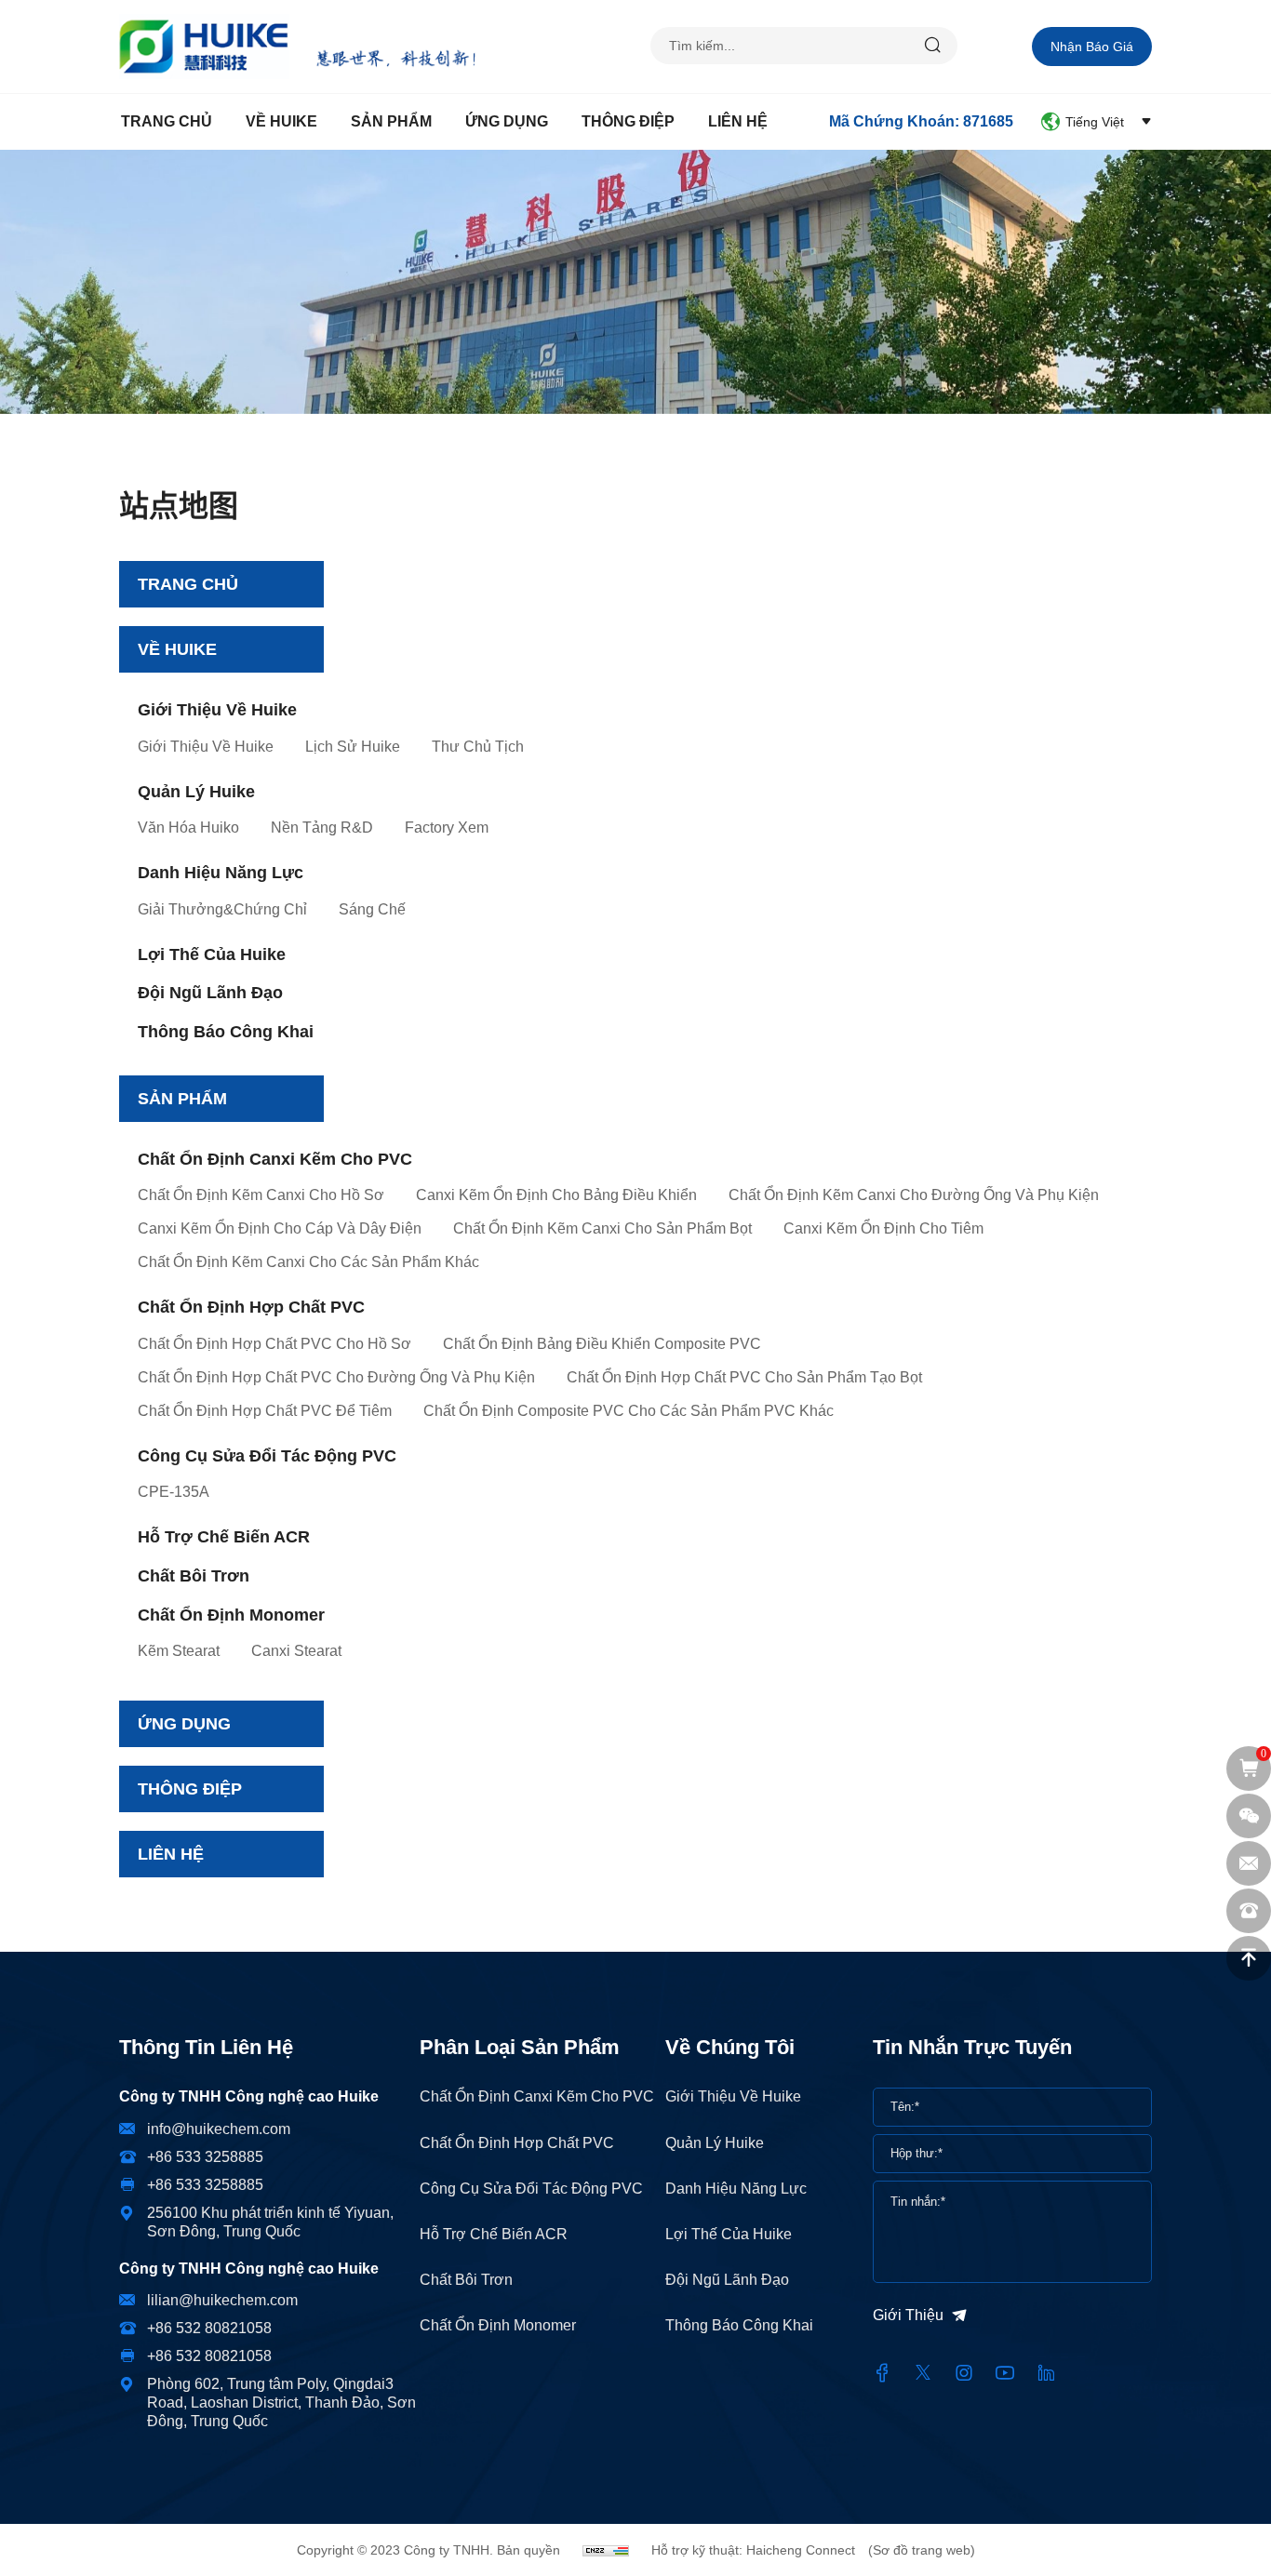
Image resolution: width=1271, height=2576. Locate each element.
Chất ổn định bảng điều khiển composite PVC (602, 1344)
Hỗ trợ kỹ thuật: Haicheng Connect (753, 2550)
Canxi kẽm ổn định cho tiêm (883, 1228)
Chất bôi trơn (194, 1576)
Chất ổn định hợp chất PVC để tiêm (265, 1411)
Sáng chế (372, 909)
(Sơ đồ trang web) (922, 2550)
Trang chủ (167, 121)
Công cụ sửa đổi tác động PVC (267, 1456)
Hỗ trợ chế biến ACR (224, 1537)
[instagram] (964, 2373)
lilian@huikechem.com (222, 2300)
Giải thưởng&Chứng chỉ (222, 909)
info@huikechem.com (219, 2129)
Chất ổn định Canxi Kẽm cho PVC (275, 1159)
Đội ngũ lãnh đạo (210, 993)
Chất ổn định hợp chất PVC (251, 1307)
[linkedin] (1046, 2373)
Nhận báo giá (1092, 47)
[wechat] (1249, 1816)
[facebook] (882, 2373)
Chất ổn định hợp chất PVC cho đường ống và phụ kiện (336, 1377)
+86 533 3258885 (205, 2157)
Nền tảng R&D (322, 828)
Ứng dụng (507, 121)
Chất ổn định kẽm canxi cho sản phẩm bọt (602, 1228)
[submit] (933, 46)
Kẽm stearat (179, 1651)
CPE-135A (174, 1492)
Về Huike (281, 121)
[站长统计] (606, 2550)
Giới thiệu (908, 2315)
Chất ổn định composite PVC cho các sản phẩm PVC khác (629, 1411)
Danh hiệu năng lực (221, 873)
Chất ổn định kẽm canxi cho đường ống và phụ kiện (914, 1195)
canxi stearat (296, 1651)
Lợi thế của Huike (212, 954)
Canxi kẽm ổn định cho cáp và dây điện (280, 1228)
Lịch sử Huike (353, 747)
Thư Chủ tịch (478, 747)
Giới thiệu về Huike (217, 710)
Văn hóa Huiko (188, 828)
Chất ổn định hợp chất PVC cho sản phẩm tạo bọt (744, 1377)
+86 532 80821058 (209, 2328)
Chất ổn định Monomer (231, 1615)
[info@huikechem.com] (1249, 1863)
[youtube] (1005, 2373)
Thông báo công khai (226, 1032)
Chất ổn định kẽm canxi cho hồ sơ (261, 1195)
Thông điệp (628, 121)
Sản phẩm (391, 121)
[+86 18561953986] (1249, 1911)
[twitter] (923, 2373)
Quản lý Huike (196, 792)
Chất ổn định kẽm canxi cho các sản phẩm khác (308, 1262)
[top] (1249, 1958)
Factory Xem (447, 828)
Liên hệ (738, 121)
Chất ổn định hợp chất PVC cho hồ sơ (274, 1344)
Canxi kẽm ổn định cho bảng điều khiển (556, 1195)
